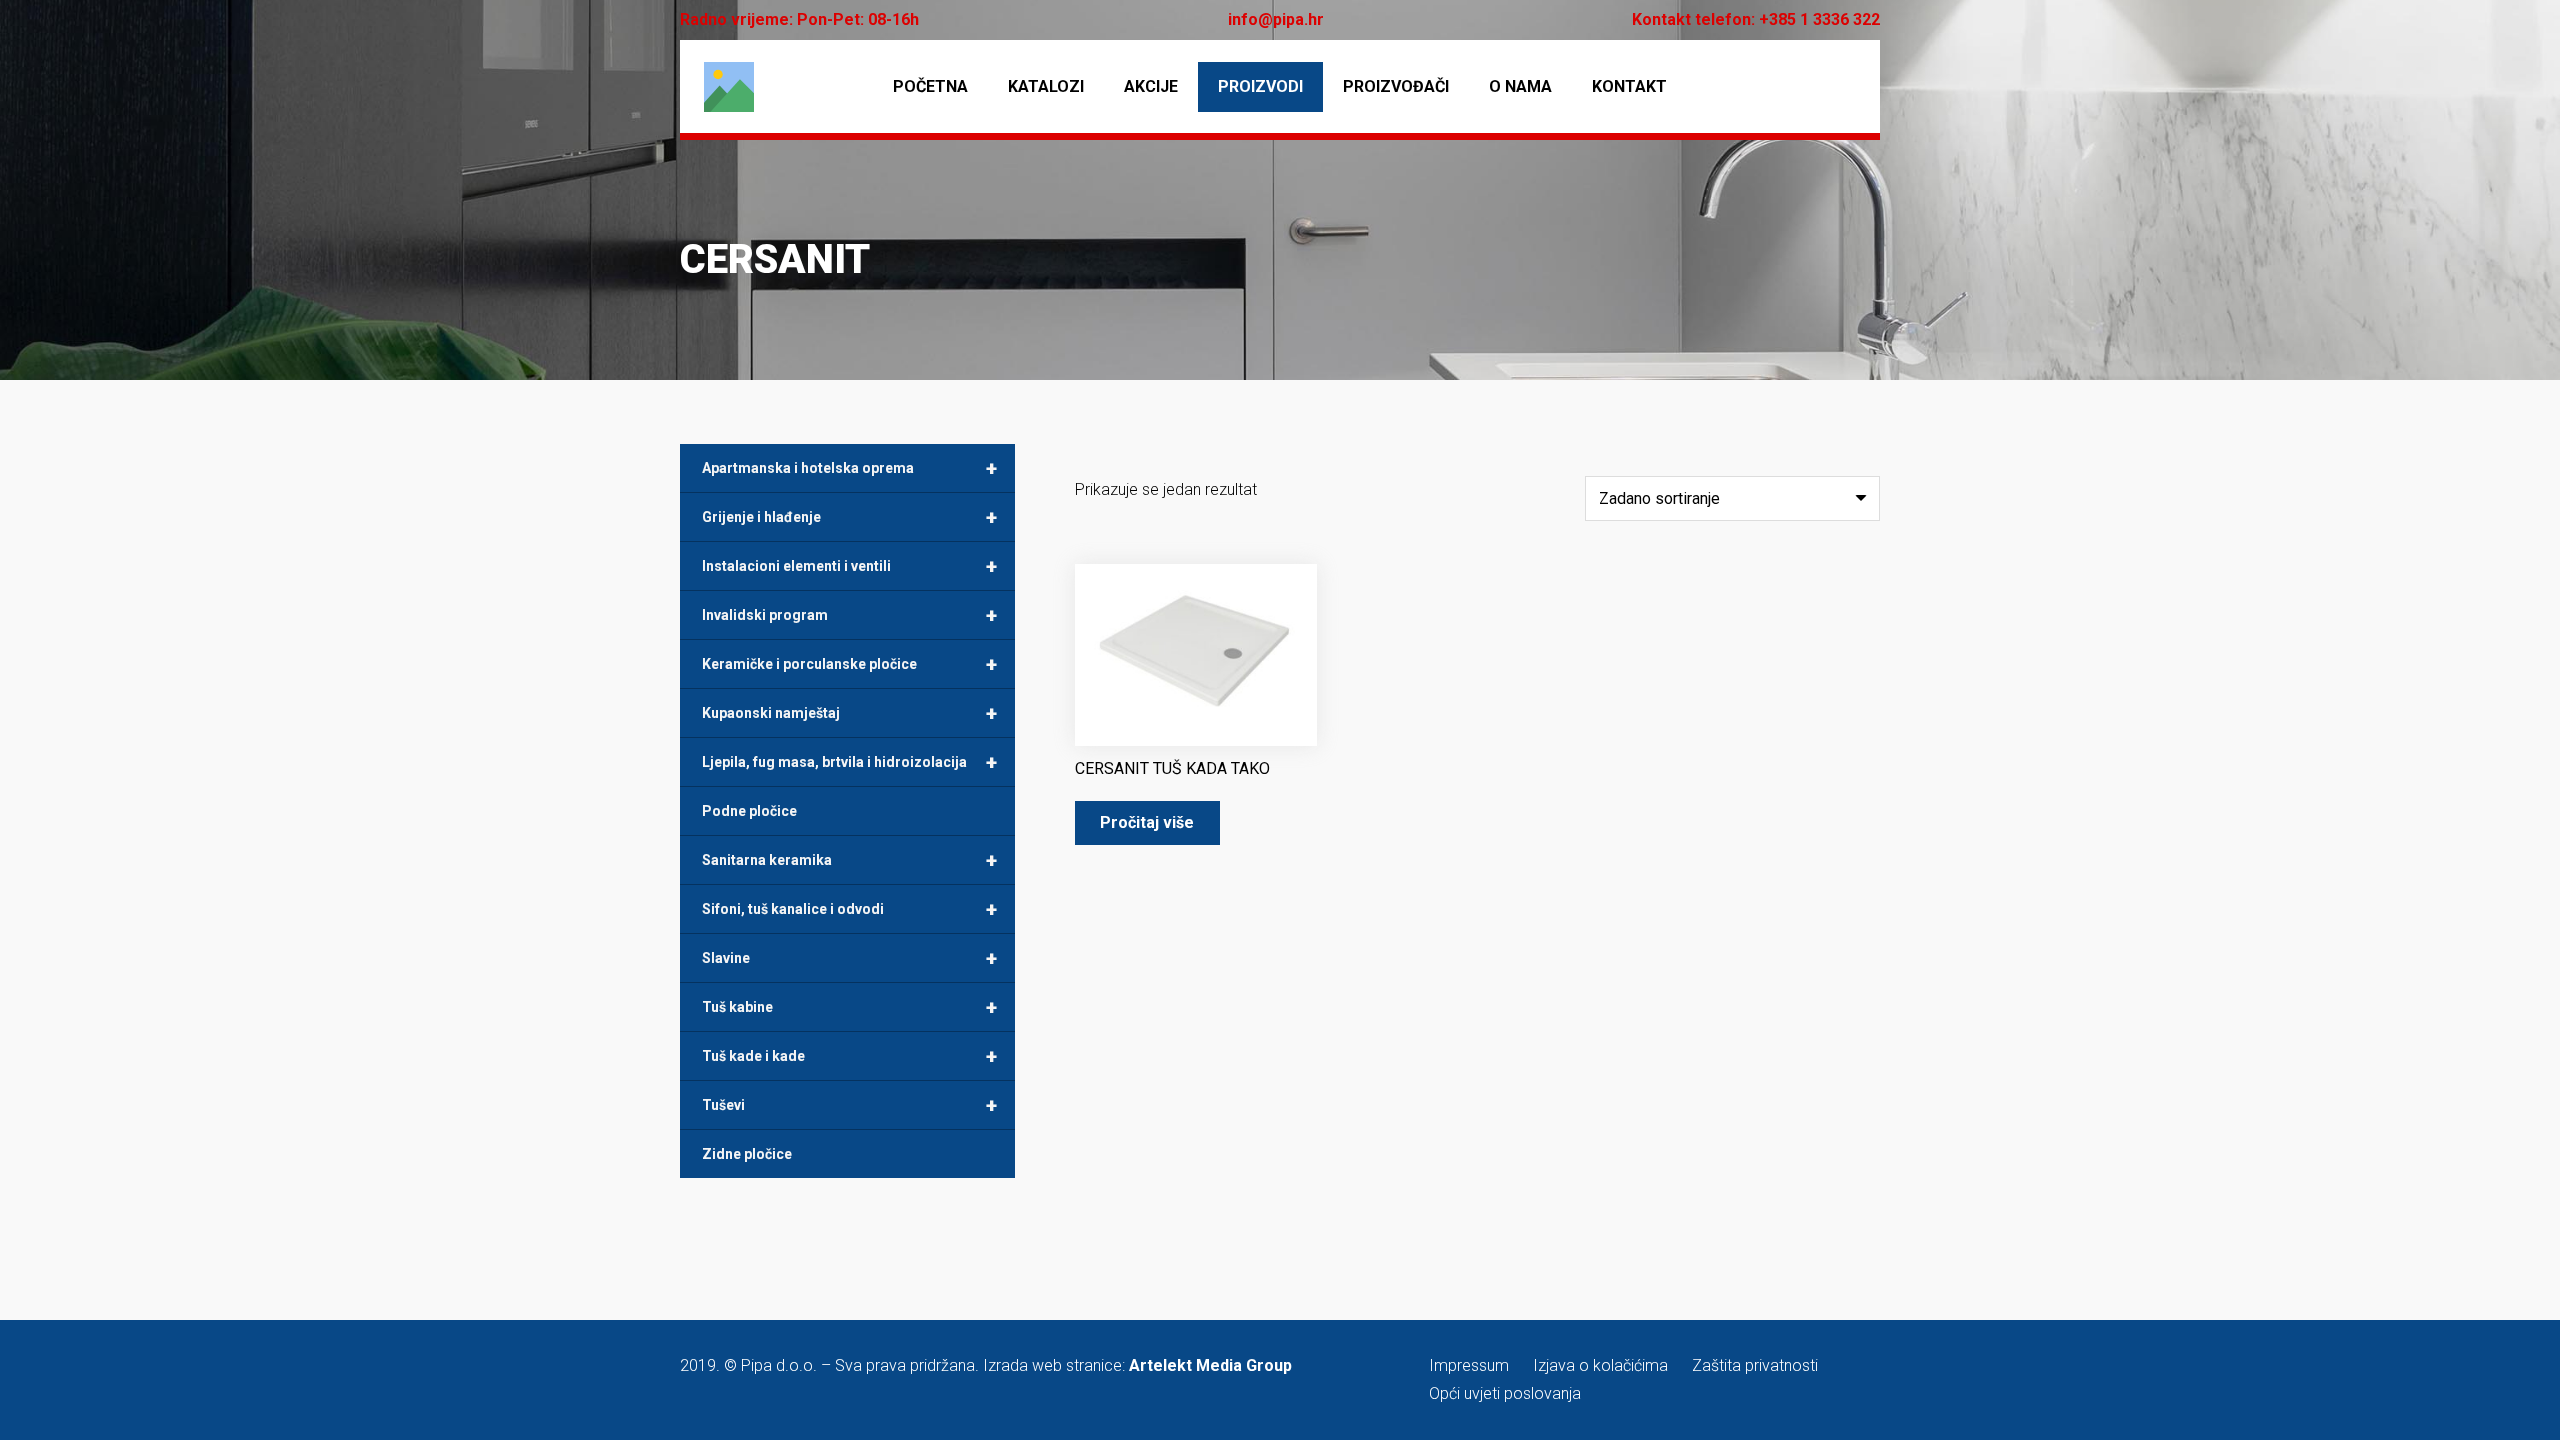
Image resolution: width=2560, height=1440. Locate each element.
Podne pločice (749, 811)
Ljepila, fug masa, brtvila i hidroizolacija (849, 762)
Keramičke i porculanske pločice (849, 664)
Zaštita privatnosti (1755, 1365)
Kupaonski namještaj (849, 713)
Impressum (1469, 1365)
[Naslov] (729, 87)
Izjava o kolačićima (1600, 1365)
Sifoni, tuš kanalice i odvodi (849, 909)
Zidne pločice (747, 1154)
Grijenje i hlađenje (849, 517)
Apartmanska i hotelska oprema (849, 468)
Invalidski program (849, 615)
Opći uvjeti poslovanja (1505, 1393)
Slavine (849, 958)
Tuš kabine (849, 1007)
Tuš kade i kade (849, 1056)
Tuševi (849, 1105)
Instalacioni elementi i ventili (849, 566)
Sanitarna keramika (849, 860)
